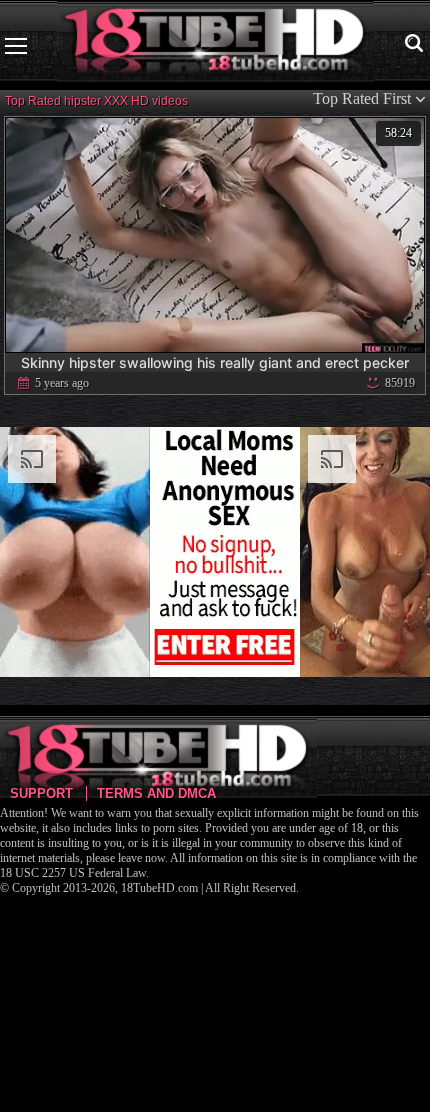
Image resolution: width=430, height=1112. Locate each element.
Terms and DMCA (156, 793)
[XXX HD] (215, 45)
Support (41, 793)
